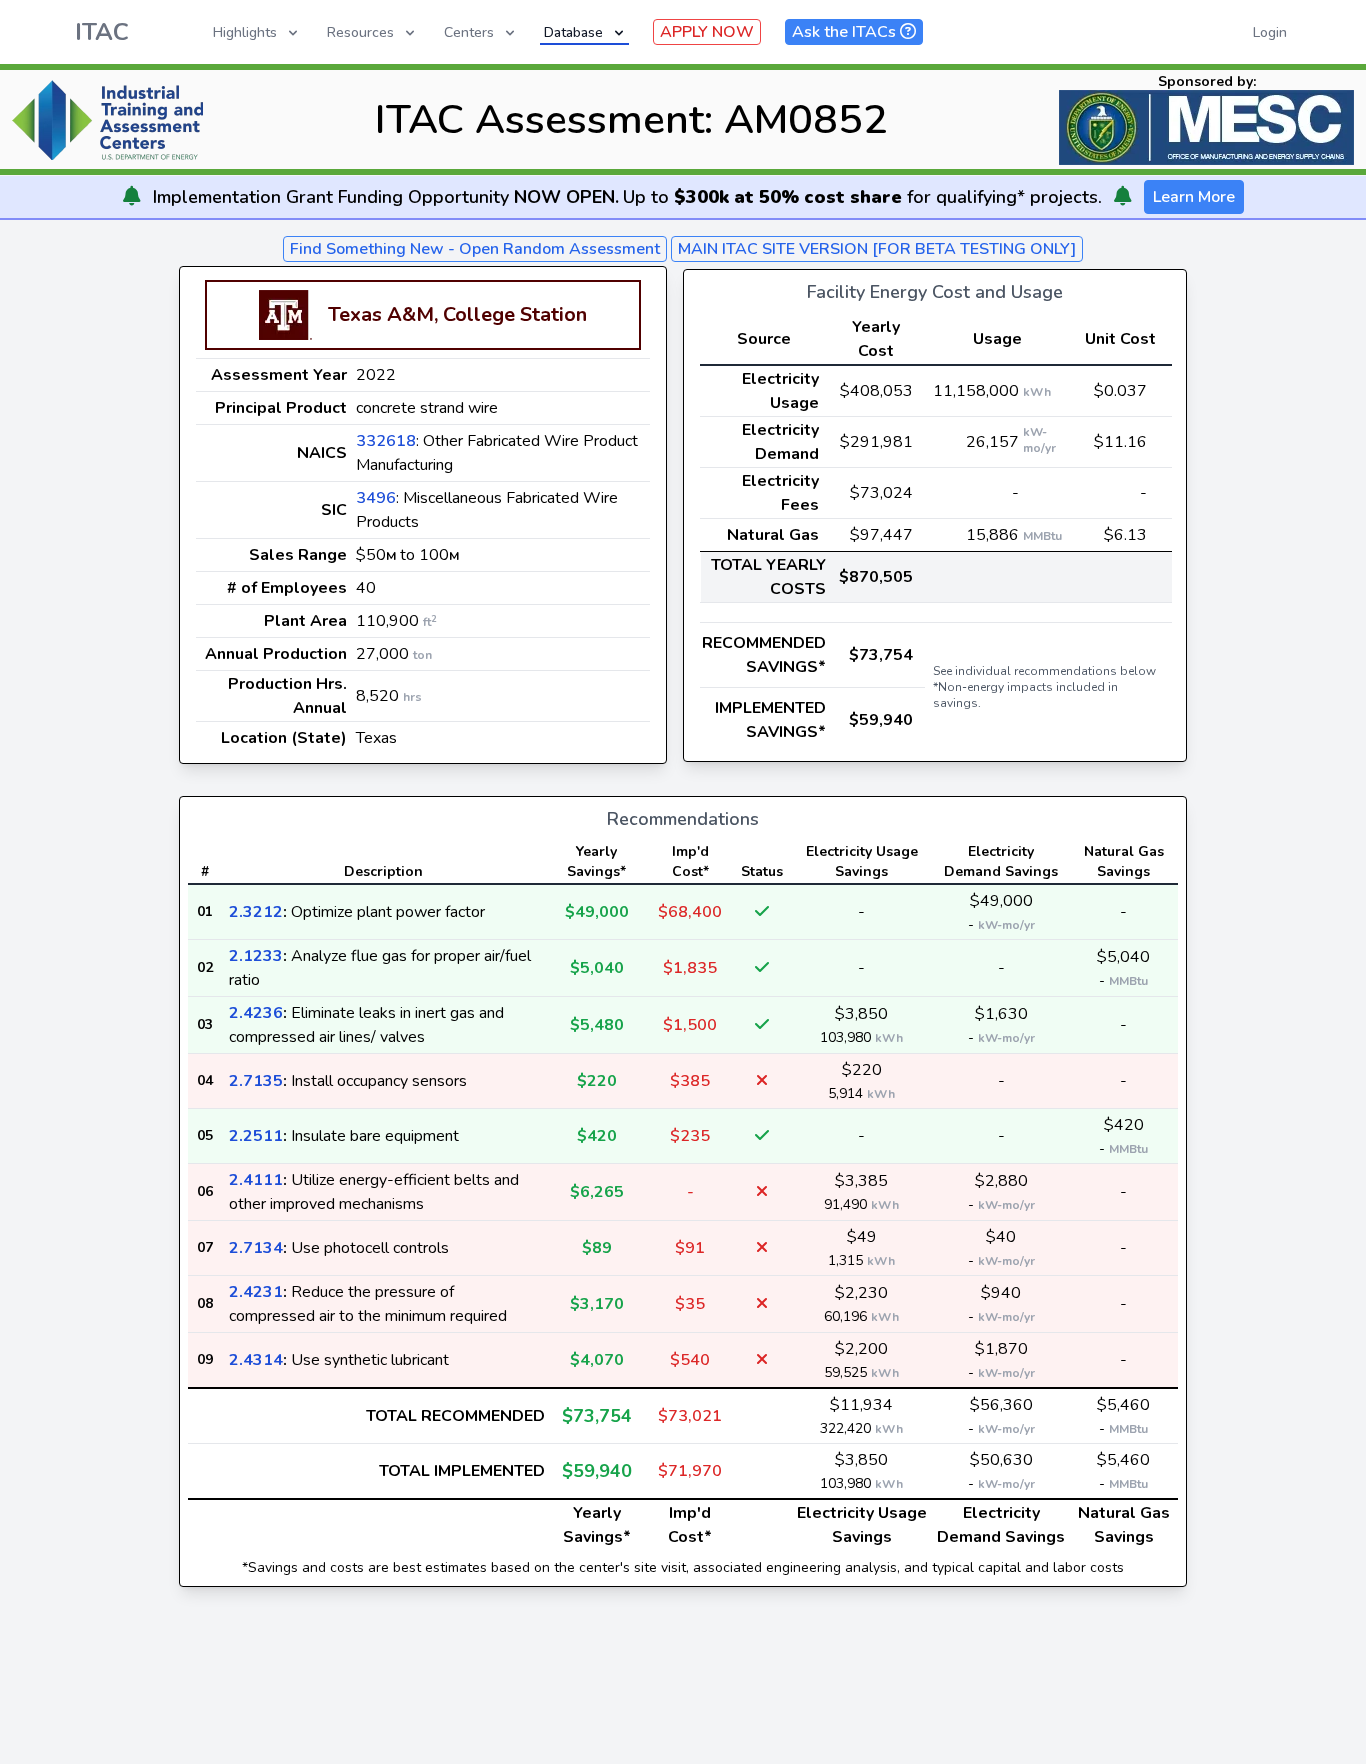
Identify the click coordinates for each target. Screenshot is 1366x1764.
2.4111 (256, 1180)
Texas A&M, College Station (457, 314)
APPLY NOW (707, 32)
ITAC (102, 32)
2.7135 (256, 1081)
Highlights (245, 32)
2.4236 (256, 1013)
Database (573, 32)
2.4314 (256, 1360)
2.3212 (256, 912)
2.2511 (256, 1136)
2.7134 (256, 1248)
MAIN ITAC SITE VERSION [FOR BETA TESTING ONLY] (877, 249)
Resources (360, 32)
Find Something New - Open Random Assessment (475, 249)
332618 (386, 441)
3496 (376, 498)
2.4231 (256, 1292)
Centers (469, 32)
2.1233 (256, 956)
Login (1270, 32)
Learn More (1194, 197)
